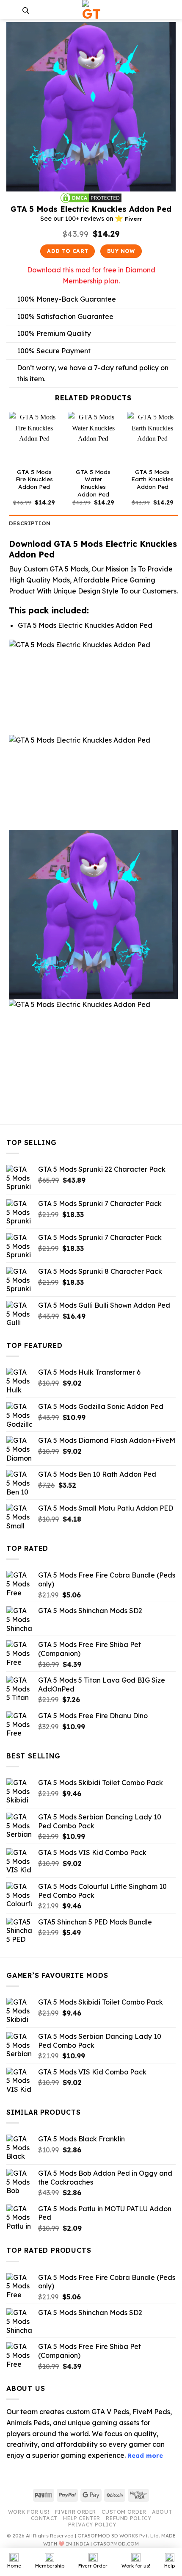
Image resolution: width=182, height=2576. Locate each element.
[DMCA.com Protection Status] (91, 197)
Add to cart (68, 251)
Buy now (121, 251)
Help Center (82, 2518)
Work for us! (29, 2512)
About (162, 2512)
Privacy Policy (92, 2525)
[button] (11, 10)
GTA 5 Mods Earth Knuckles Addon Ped (152, 479)
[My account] (171, 10)
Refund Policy (128, 2518)
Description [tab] (30, 523)
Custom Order (124, 2512)
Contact (44, 2518)
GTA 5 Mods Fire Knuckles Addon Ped (34, 479)
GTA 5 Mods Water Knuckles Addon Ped (93, 483)
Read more (145, 2456)
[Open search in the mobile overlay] (26, 10)
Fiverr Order (76, 2512)
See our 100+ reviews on (91, 219)
